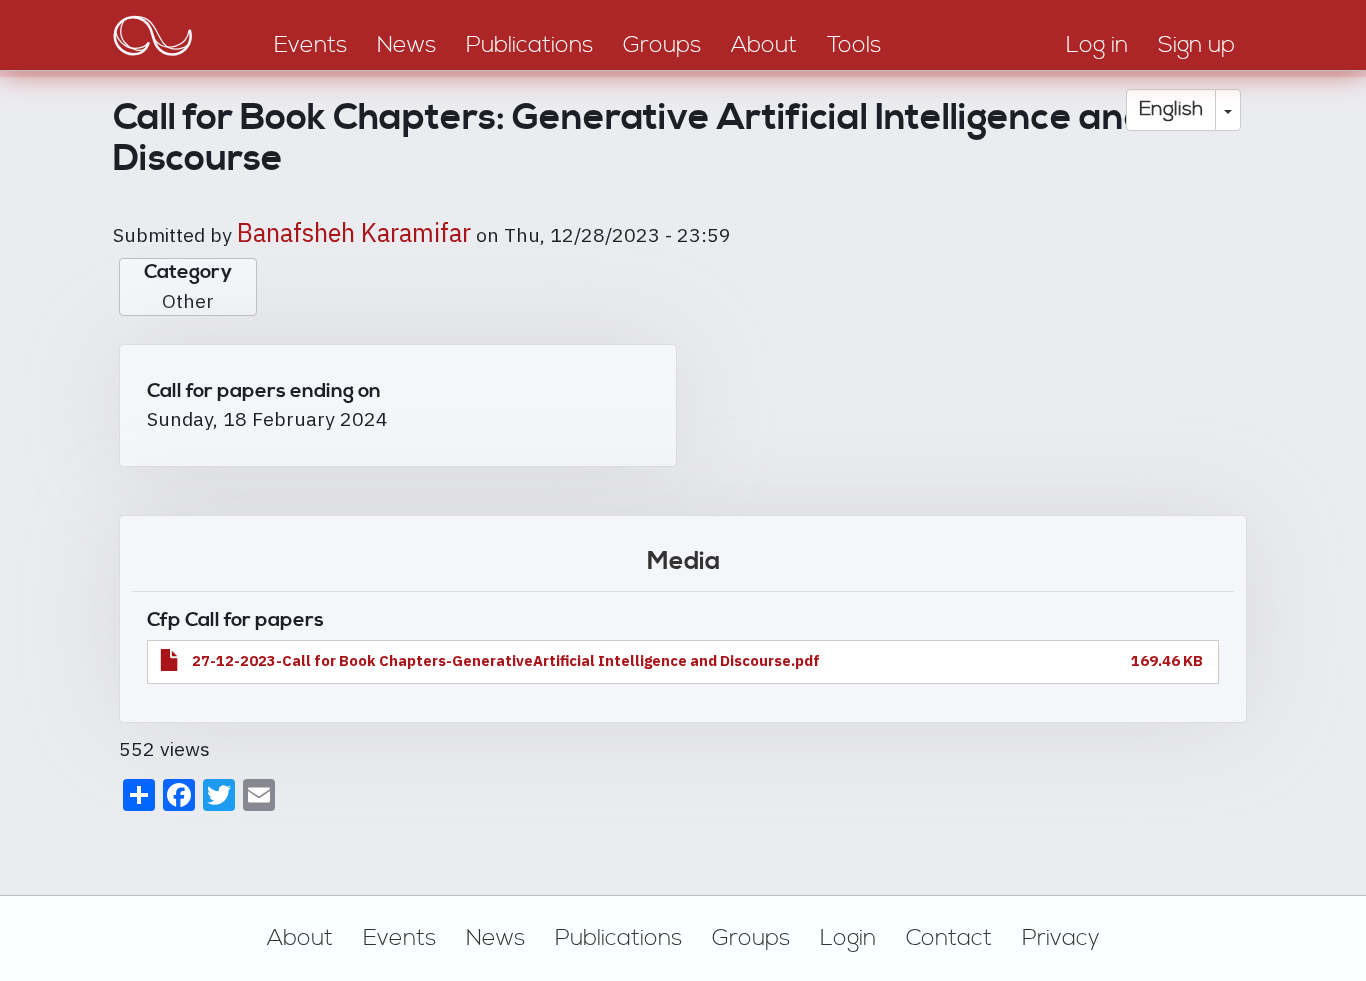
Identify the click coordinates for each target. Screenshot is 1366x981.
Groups (751, 938)
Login (848, 938)
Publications (618, 938)
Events (399, 938)
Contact (949, 938)
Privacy (1061, 938)
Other (188, 300)
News (495, 938)
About (300, 938)
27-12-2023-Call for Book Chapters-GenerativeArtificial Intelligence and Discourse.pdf (506, 660)
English (1171, 109)
